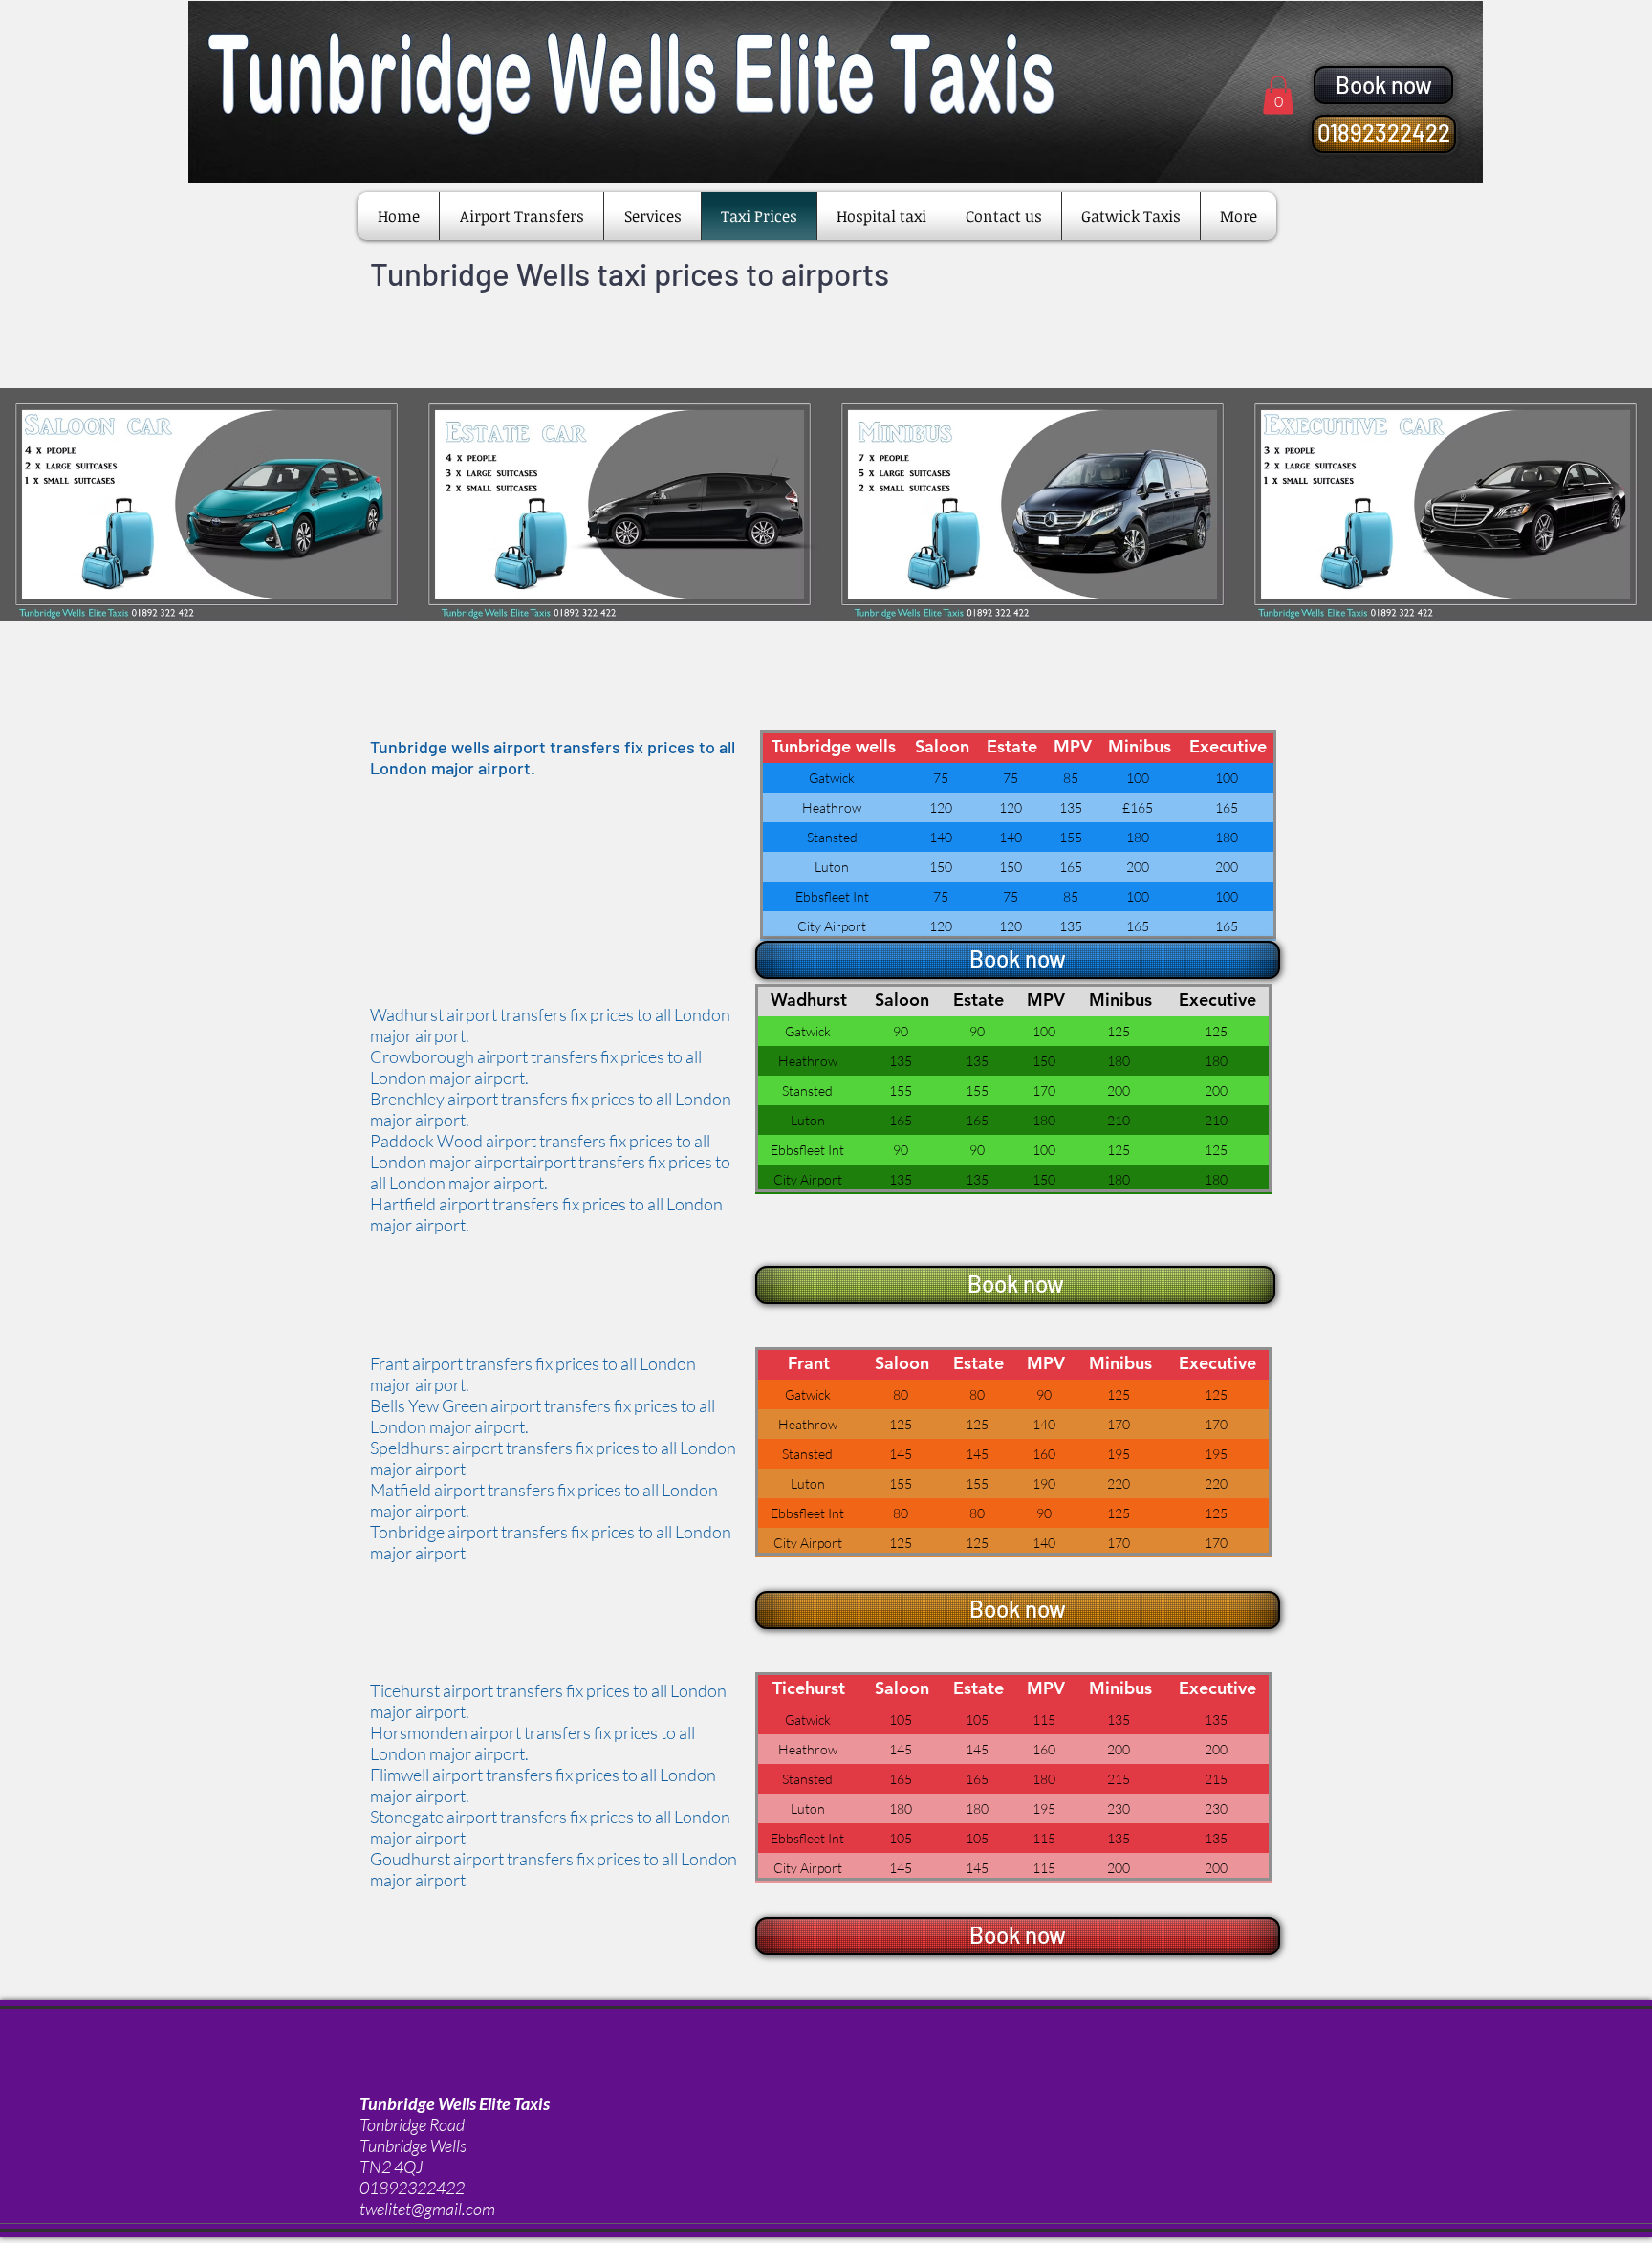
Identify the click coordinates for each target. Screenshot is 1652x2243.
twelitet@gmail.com (427, 2209)
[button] (1278, 95)
